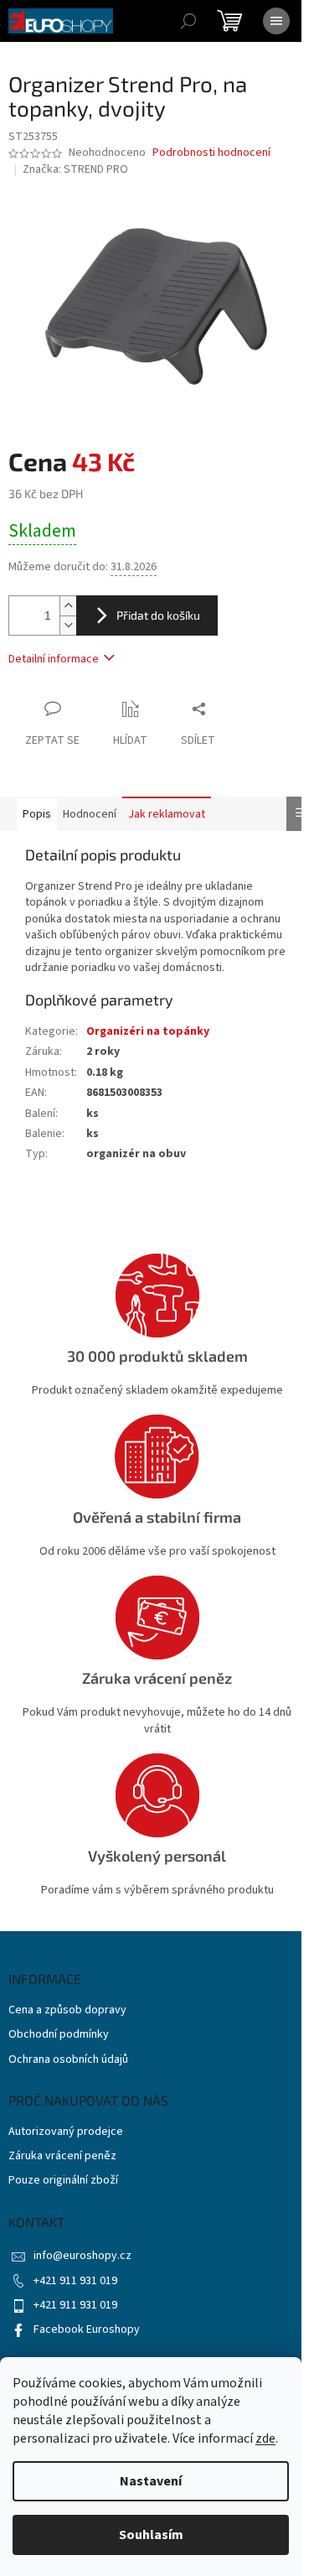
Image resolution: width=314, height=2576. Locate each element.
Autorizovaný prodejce (66, 2132)
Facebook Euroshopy (87, 2329)
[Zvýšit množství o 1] (68, 606)
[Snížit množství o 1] (68, 625)
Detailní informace (54, 659)
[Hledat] (188, 21)
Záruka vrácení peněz (62, 2156)
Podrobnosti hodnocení (211, 153)
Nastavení (151, 2481)
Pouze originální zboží (63, 2181)
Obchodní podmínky (59, 2035)
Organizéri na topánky (148, 1031)
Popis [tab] (37, 814)
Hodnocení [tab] (90, 814)
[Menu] (276, 21)
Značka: (75, 169)
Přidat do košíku (158, 615)
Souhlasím (151, 2535)
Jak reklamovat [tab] (167, 814)
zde (265, 2438)
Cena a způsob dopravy (67, 2010)
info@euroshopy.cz (82, 2256)
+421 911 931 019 (75, 2281)
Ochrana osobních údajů (68, 2060)
